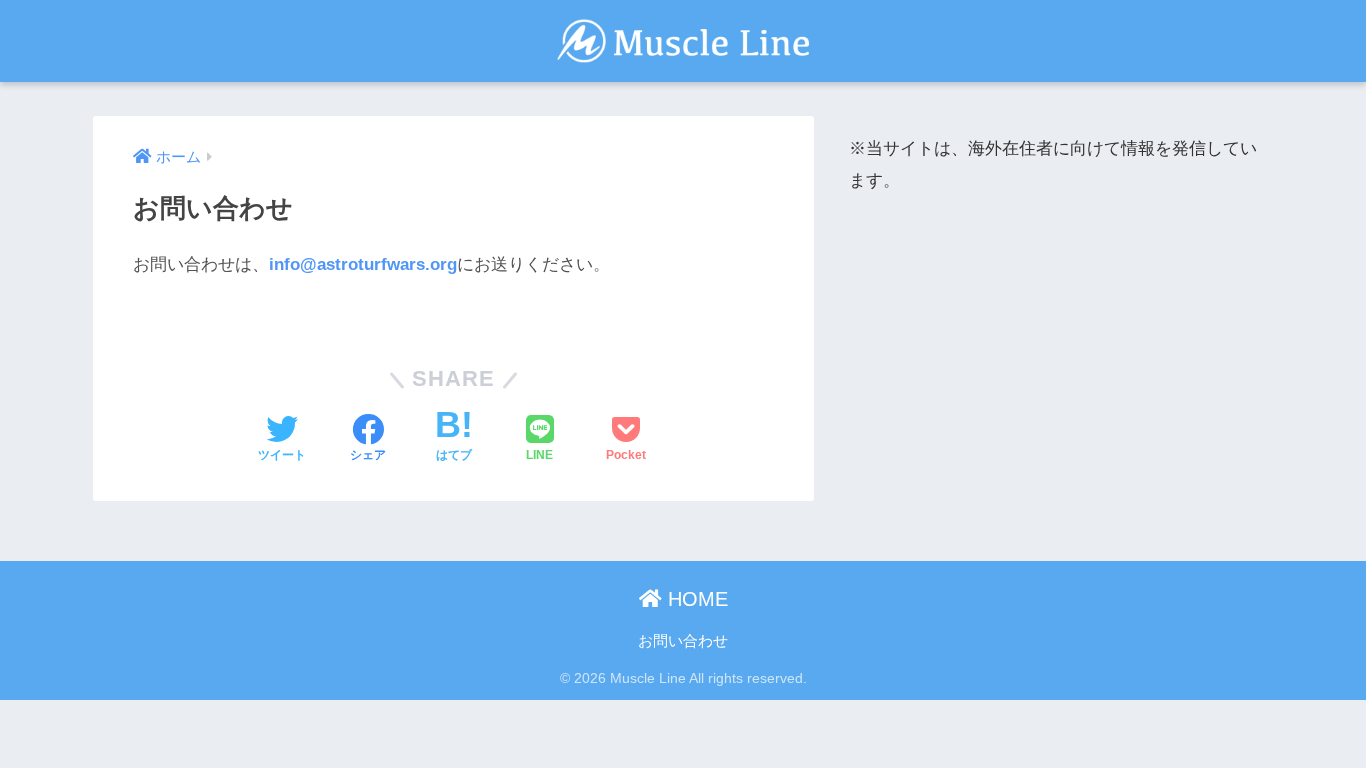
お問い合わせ (683, 641)
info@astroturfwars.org (363, 264)
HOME (695, 599)
